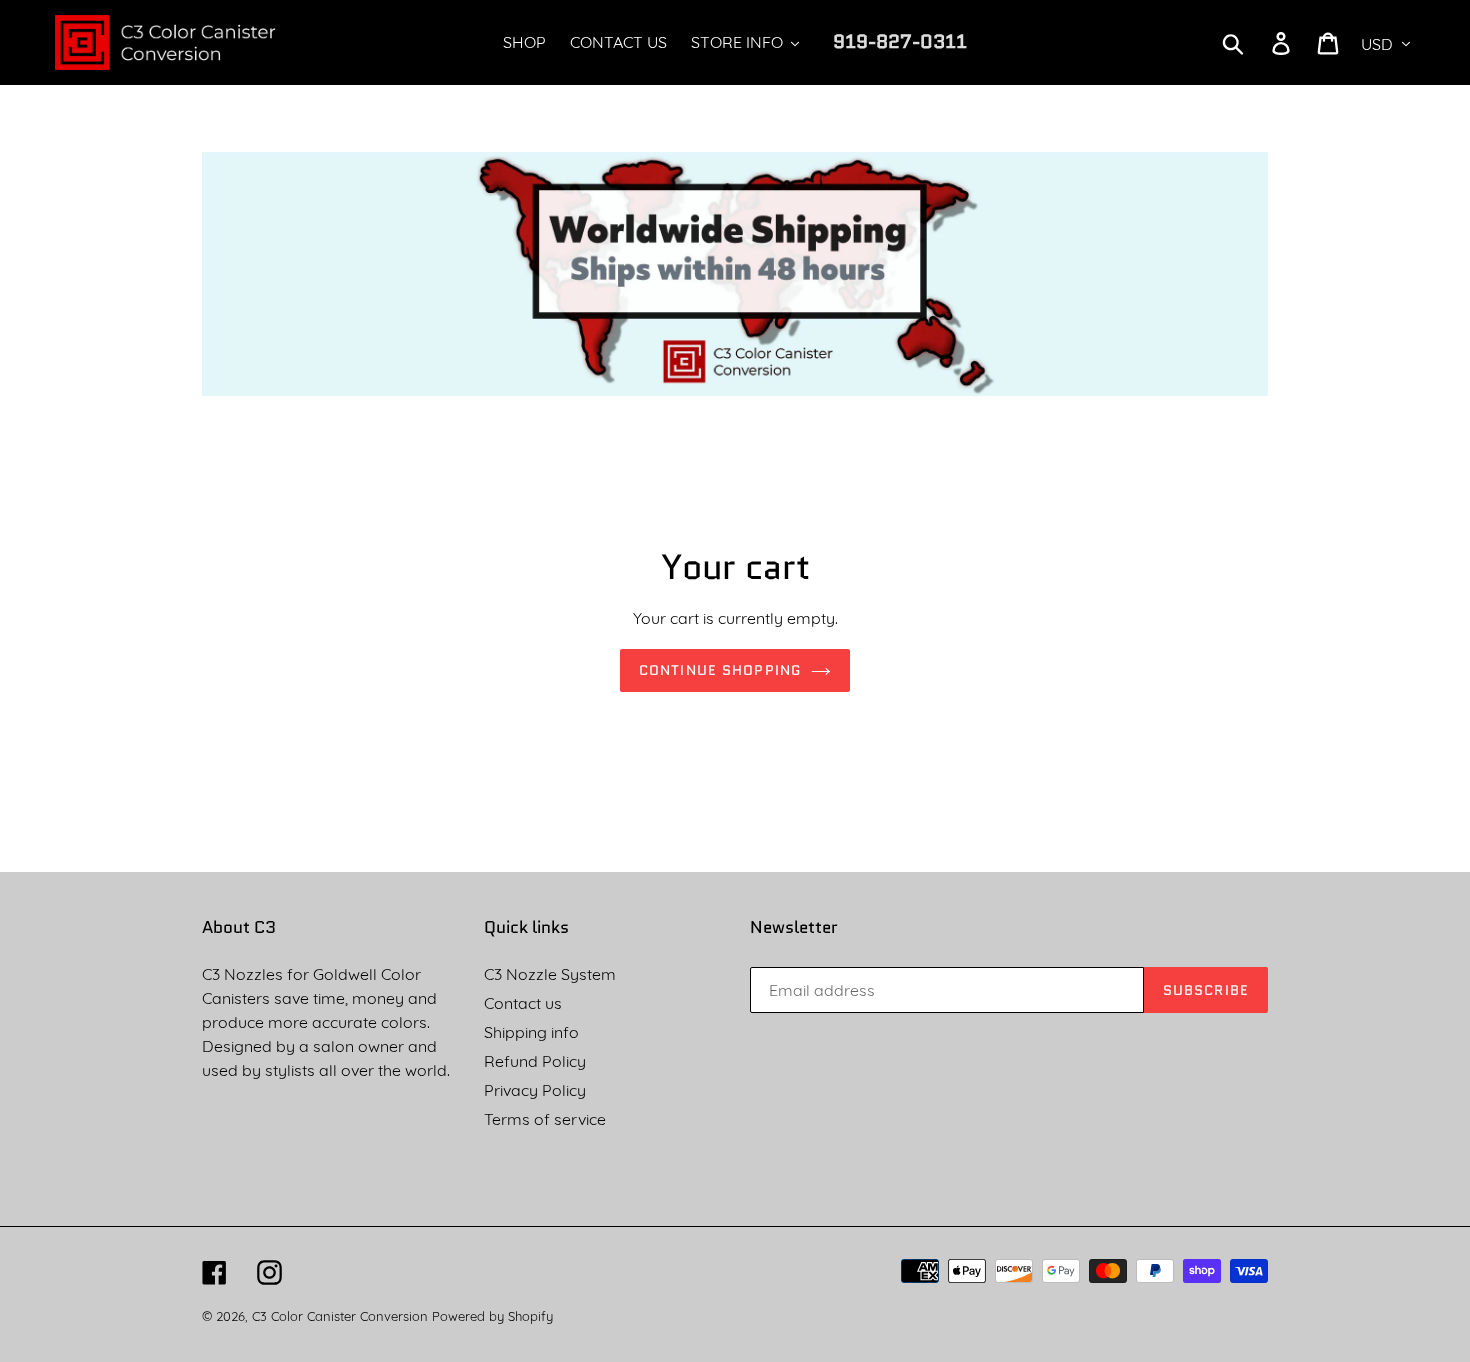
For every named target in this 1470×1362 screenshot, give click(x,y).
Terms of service (545, 1119)
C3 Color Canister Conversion (340, 1316)
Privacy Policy (535, 1090)
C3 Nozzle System (550, 974)
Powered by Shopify (492, 1316)
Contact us (523, 1003)
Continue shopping (720, 670)
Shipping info (531, 1032)
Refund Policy (535, 1061)
